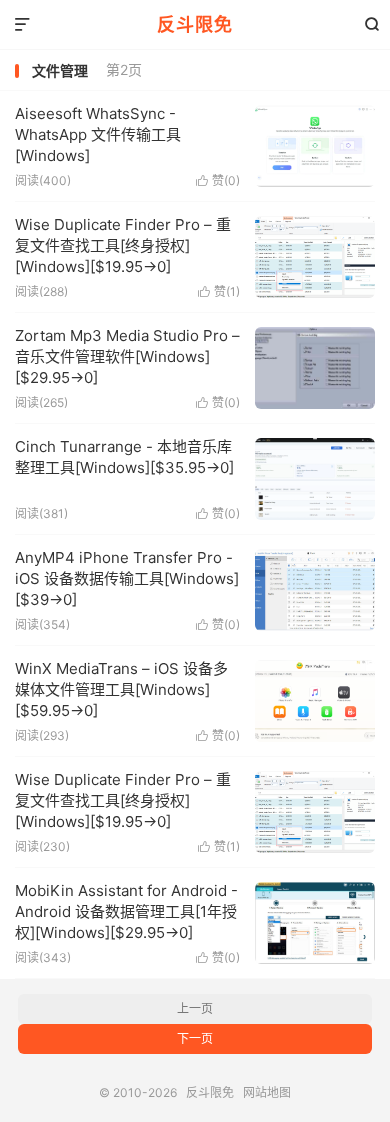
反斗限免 (195, 24)
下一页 (195, 1038)
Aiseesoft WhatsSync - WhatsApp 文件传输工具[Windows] (98, 134)
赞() (218, 180)
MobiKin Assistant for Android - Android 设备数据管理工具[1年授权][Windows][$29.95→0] (126, 911)
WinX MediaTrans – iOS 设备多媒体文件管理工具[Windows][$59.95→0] (121, 689)
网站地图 (267, 1092)
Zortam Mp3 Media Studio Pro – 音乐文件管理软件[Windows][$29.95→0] (127, 356)
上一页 (195, 1008)
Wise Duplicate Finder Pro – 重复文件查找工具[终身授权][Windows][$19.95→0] (123, 245)
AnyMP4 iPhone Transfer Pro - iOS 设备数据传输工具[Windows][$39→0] (127, 578)
